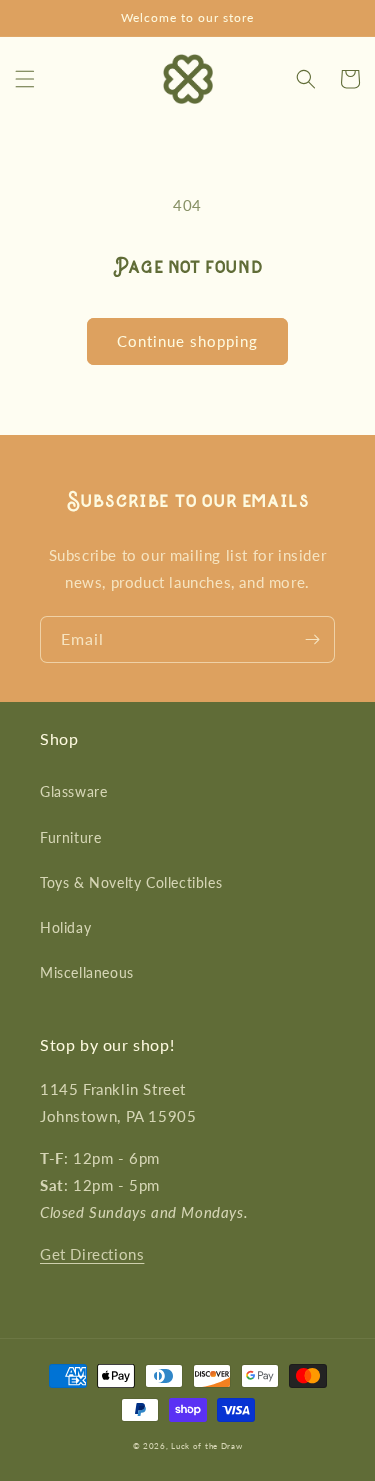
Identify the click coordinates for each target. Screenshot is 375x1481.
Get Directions (92, 1254)
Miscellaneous (87, 972)
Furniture (70, 837)
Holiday (65, 927)
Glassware (73, 791)
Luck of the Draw (206, 1446)
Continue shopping (187, 341)
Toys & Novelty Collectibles (131, 882)
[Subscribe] (312, 639)
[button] (25, 79)
